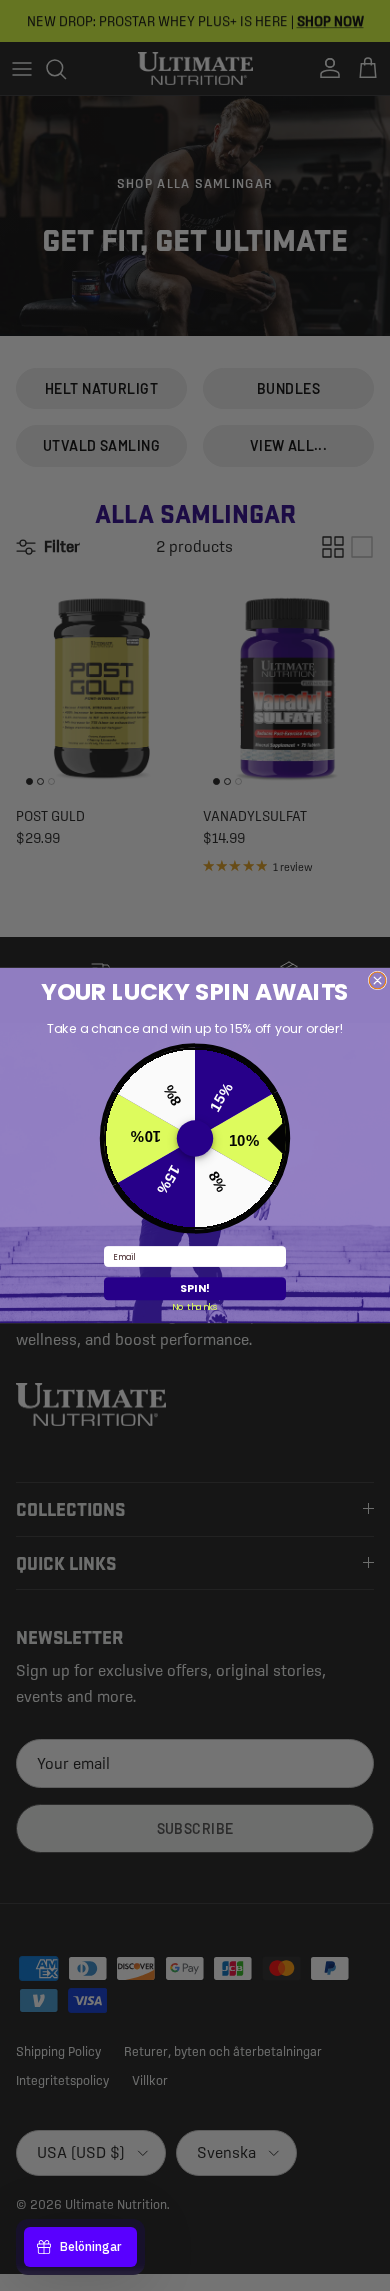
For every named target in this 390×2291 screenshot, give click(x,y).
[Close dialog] (377, 980)
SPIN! (195, 1288)
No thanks (195, 1306)
